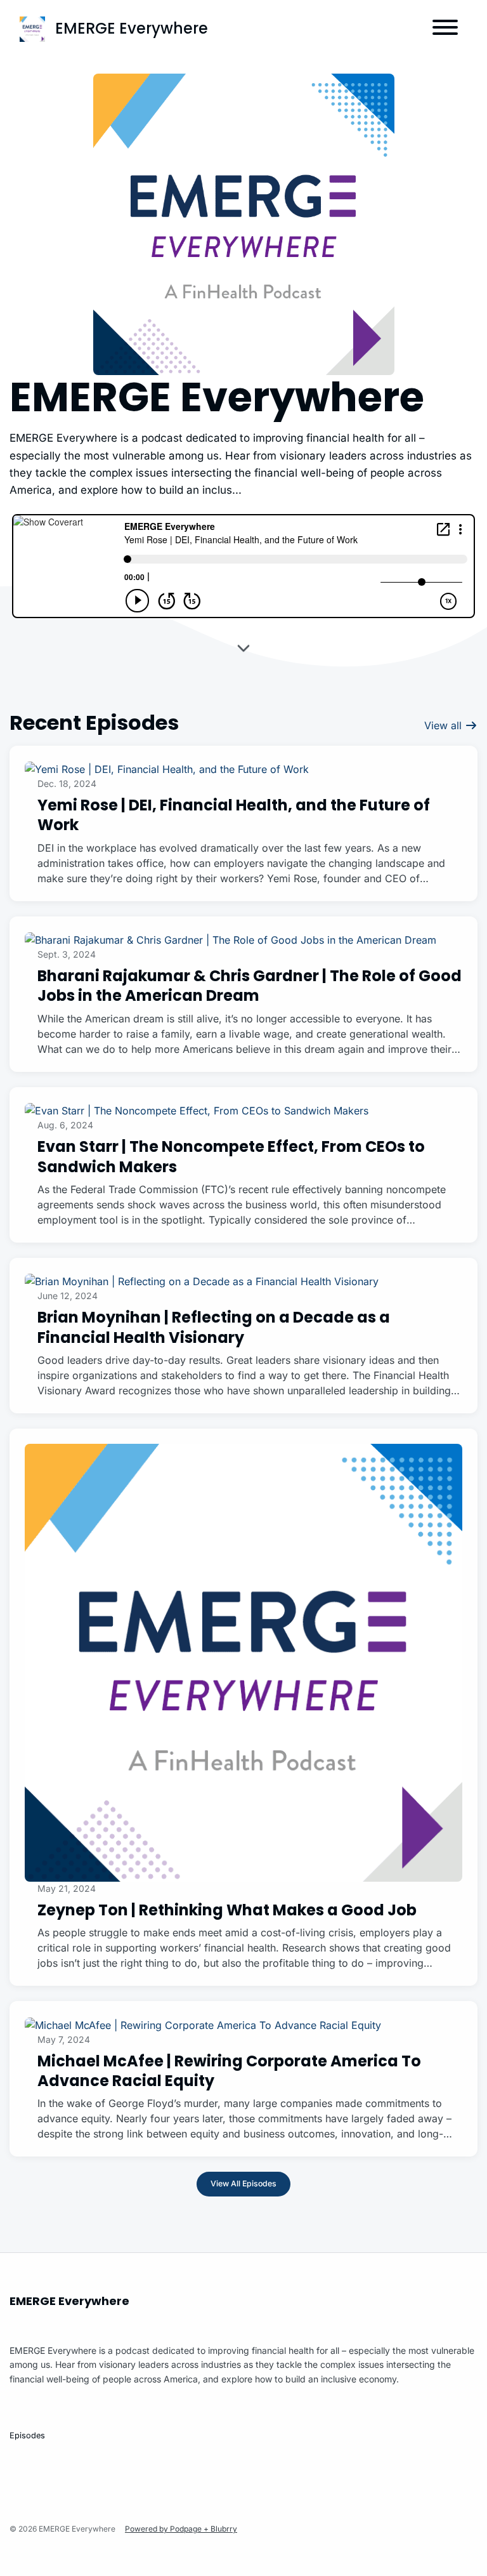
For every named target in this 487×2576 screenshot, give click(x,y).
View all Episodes (243, 2183)
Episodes (27, 2435)
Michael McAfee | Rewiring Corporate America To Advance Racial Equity (229, 2071)
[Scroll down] (243, 650)
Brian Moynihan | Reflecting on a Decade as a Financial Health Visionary (214, 1327)
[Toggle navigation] (445, 29)
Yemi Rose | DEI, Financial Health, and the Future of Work (234, 815)
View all (445, 725)
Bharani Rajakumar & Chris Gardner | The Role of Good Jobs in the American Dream (250, 986)
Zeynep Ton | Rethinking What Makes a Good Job (227, 1910)
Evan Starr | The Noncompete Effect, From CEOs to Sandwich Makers (231, 1156)
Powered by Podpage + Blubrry (181, 2529)
